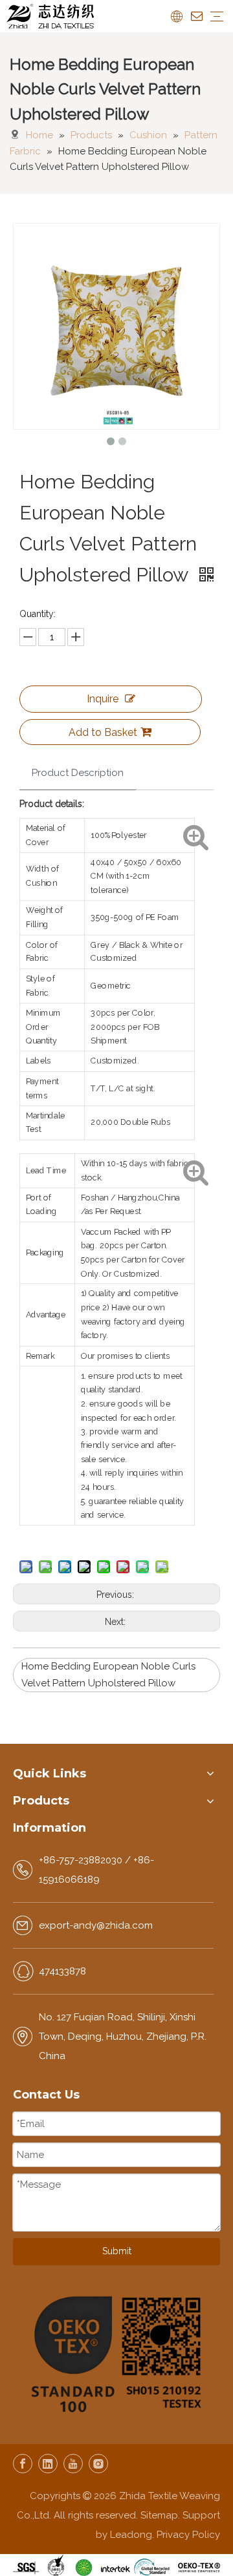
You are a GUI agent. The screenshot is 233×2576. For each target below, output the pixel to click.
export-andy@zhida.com (96, 1925)
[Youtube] (73, 2464)
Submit (117, 2251)
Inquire (103, 699)
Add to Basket (103, 732)
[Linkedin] (48, 2464)
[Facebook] (23, 2464)
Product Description (78, 773)
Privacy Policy (188, 2535)
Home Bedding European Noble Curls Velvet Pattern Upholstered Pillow (108, 1675)
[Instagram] (98, 2464)
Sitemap (159, 2515)
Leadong (131, 2535)
